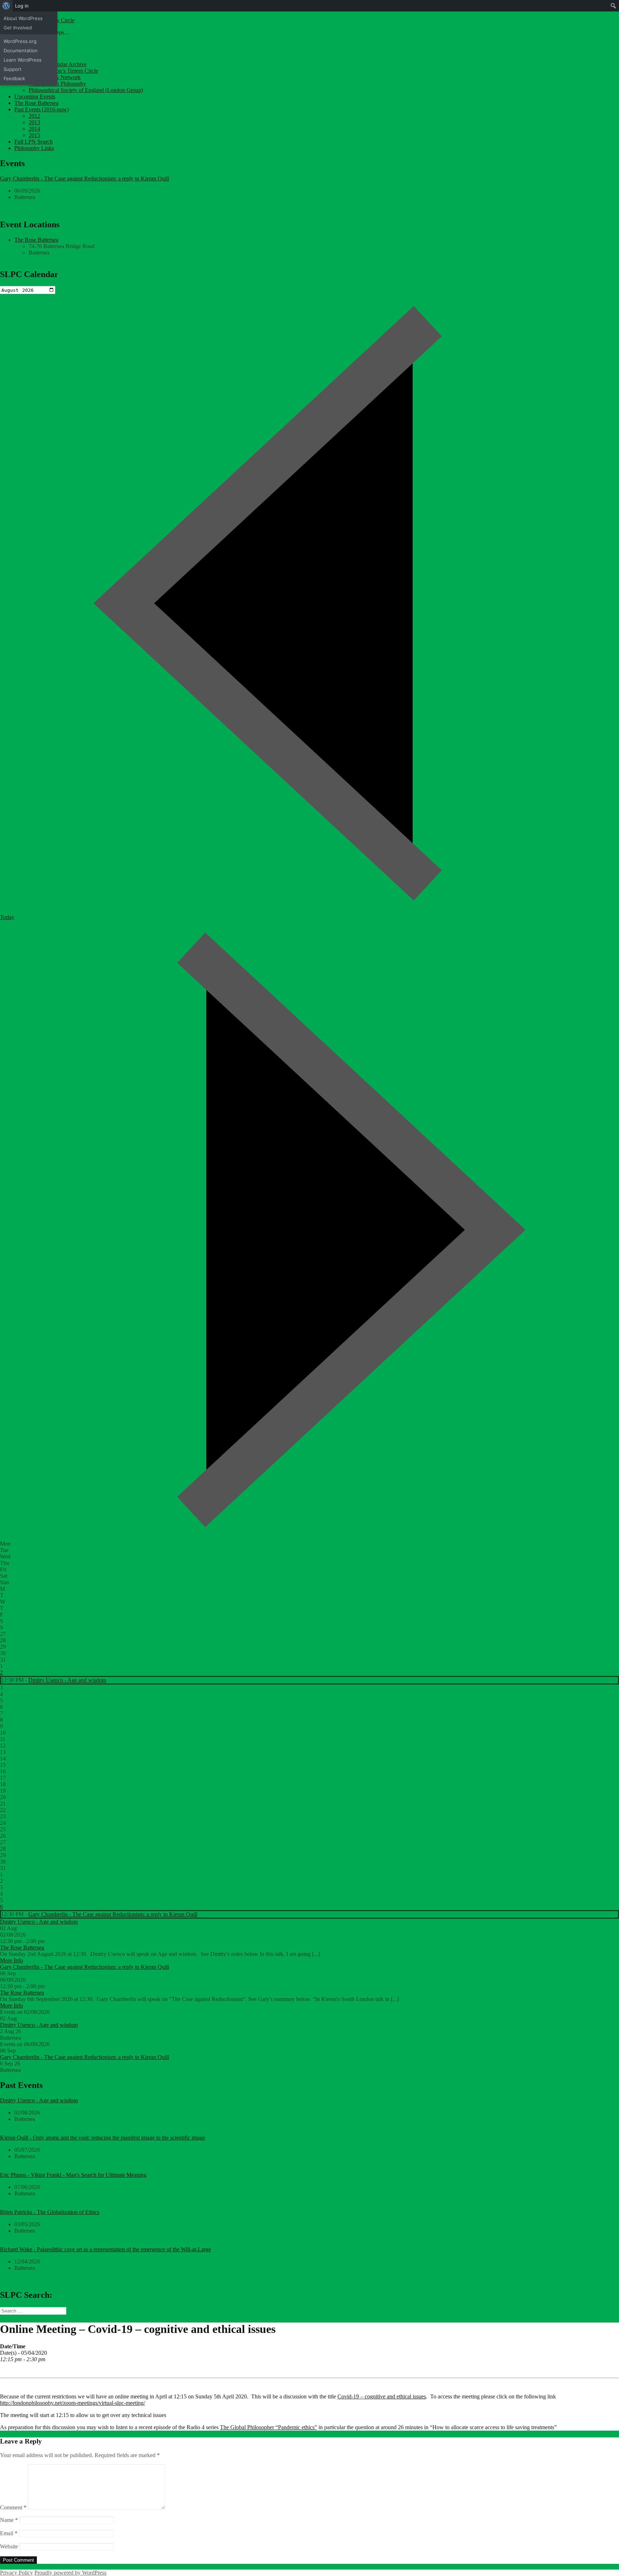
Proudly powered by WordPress (70, 2573)
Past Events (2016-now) (42, 109)
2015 (34, 135)
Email (9, 2533)
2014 (34, 129)
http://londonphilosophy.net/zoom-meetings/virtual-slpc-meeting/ (73, 2403)
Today (7, 917)
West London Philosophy (57, 84)
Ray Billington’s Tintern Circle (63, 71)
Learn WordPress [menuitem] (23, 60)
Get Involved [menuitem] (18, 28)
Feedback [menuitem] (14, 78)
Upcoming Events (35, 96)
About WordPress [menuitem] (23, 18)
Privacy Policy (16, 2573)
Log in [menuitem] (22, 6)
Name (9, 2520)
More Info (11, 1960)
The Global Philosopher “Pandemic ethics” (268, 2427)
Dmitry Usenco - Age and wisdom (67, 1680)
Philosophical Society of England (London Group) (86, 90)
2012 (34, 116)
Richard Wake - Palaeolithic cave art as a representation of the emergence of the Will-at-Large (105, 2249)
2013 (34, 122)
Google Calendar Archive (58, 64)
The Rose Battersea (36, 103)
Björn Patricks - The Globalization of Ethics (50, 2212)
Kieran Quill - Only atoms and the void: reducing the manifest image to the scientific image (103, 2138)
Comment (13, 2507)
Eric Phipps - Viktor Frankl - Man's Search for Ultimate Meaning (73, 2175)
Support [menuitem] (13, 69)
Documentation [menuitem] (21, 50)
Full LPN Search (33, 142)
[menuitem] (6, 6)
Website (9, 2546)
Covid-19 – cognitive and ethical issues (382, 2396)
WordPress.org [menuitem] (20, 41)
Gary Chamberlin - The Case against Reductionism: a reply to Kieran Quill (85, 178)
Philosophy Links (34, 148)
